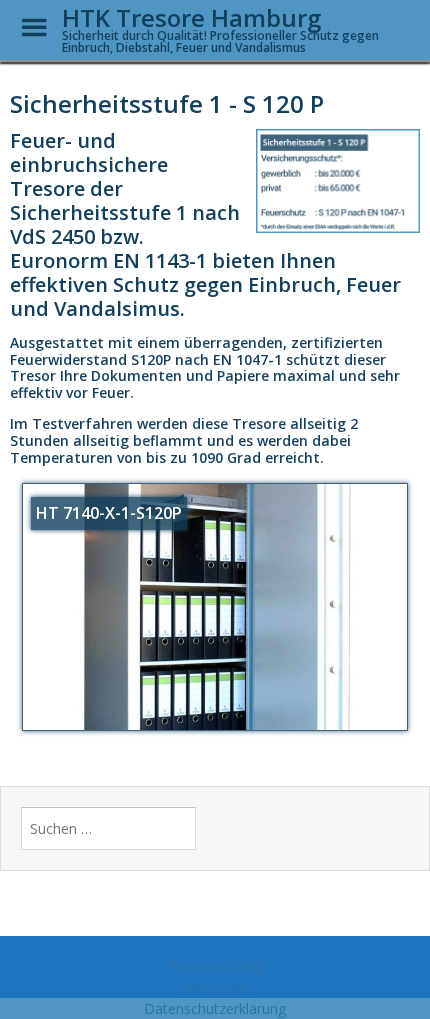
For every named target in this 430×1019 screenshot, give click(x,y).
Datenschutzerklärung (215, 1008)
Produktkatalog (215, 966)
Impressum (215, 987)
